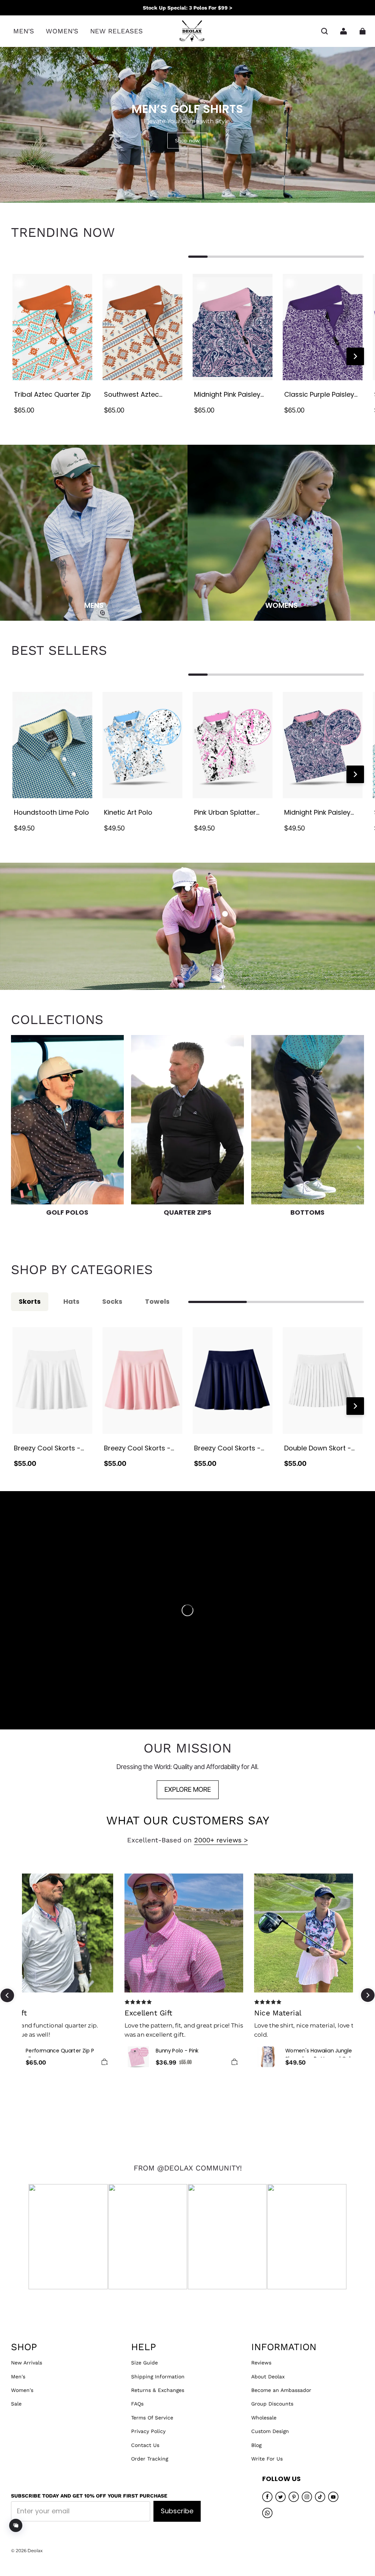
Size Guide (144, 2363)
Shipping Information (158, 2377)
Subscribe (177, 2511)
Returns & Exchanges (158, 2390)
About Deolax (268, 2377)
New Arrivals (27, 2363)
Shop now (187, 140)
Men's (18, 2377)
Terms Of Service (152, 2418)
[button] (324, 31)
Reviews (261, 2363)
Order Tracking (150, 2459)
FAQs (137, 2404)
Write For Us (267, 2459)
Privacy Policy (148, 2431)
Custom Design (270, 2431)
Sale (16, 2404)
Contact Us (145, 2445)
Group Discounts (272, 2404)
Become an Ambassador (281, 2390)
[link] (24, 31)
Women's (22, 2390)
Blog (256, 2445)
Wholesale (264, 2418)
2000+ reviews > (221, 1840)
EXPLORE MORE (188, 1789)
